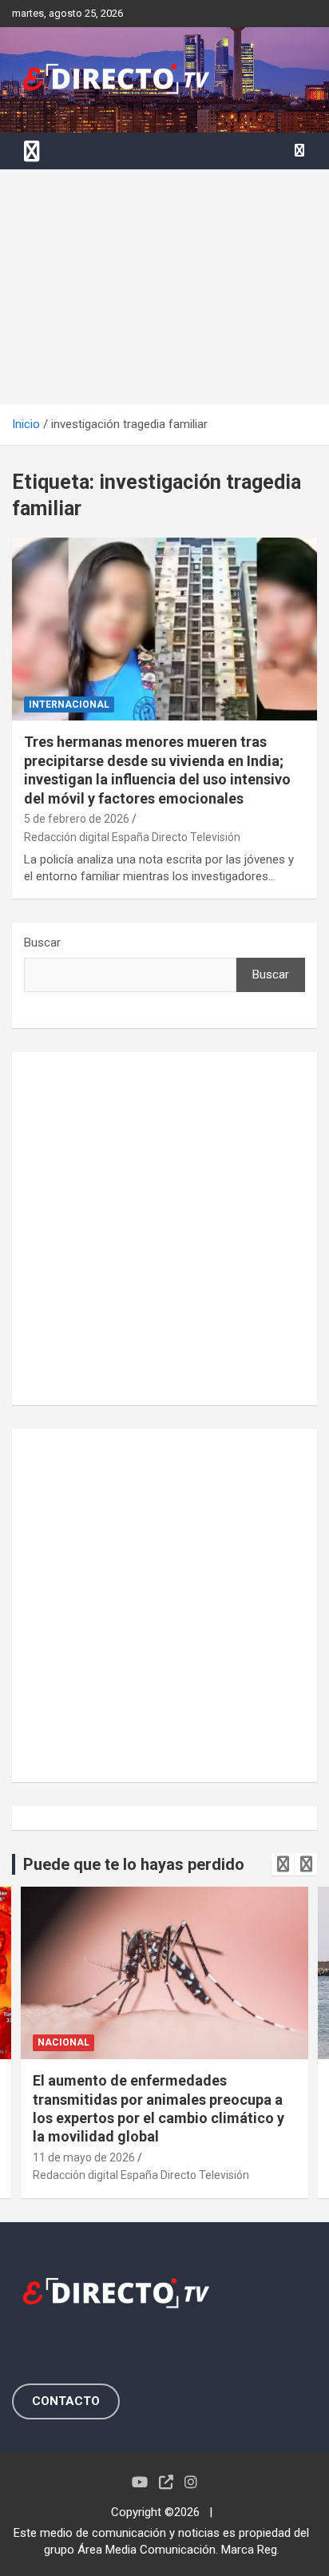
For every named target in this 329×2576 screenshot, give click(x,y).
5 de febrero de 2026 (77, 819)
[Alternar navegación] (32, 151)
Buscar (42, 943)
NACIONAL (63, 2042)
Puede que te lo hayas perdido (134, 1864)
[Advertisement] (164, 287)
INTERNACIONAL (69, 705)
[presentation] (283, 1864)
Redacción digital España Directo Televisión (132, 837)
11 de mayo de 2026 (84, 2157)
